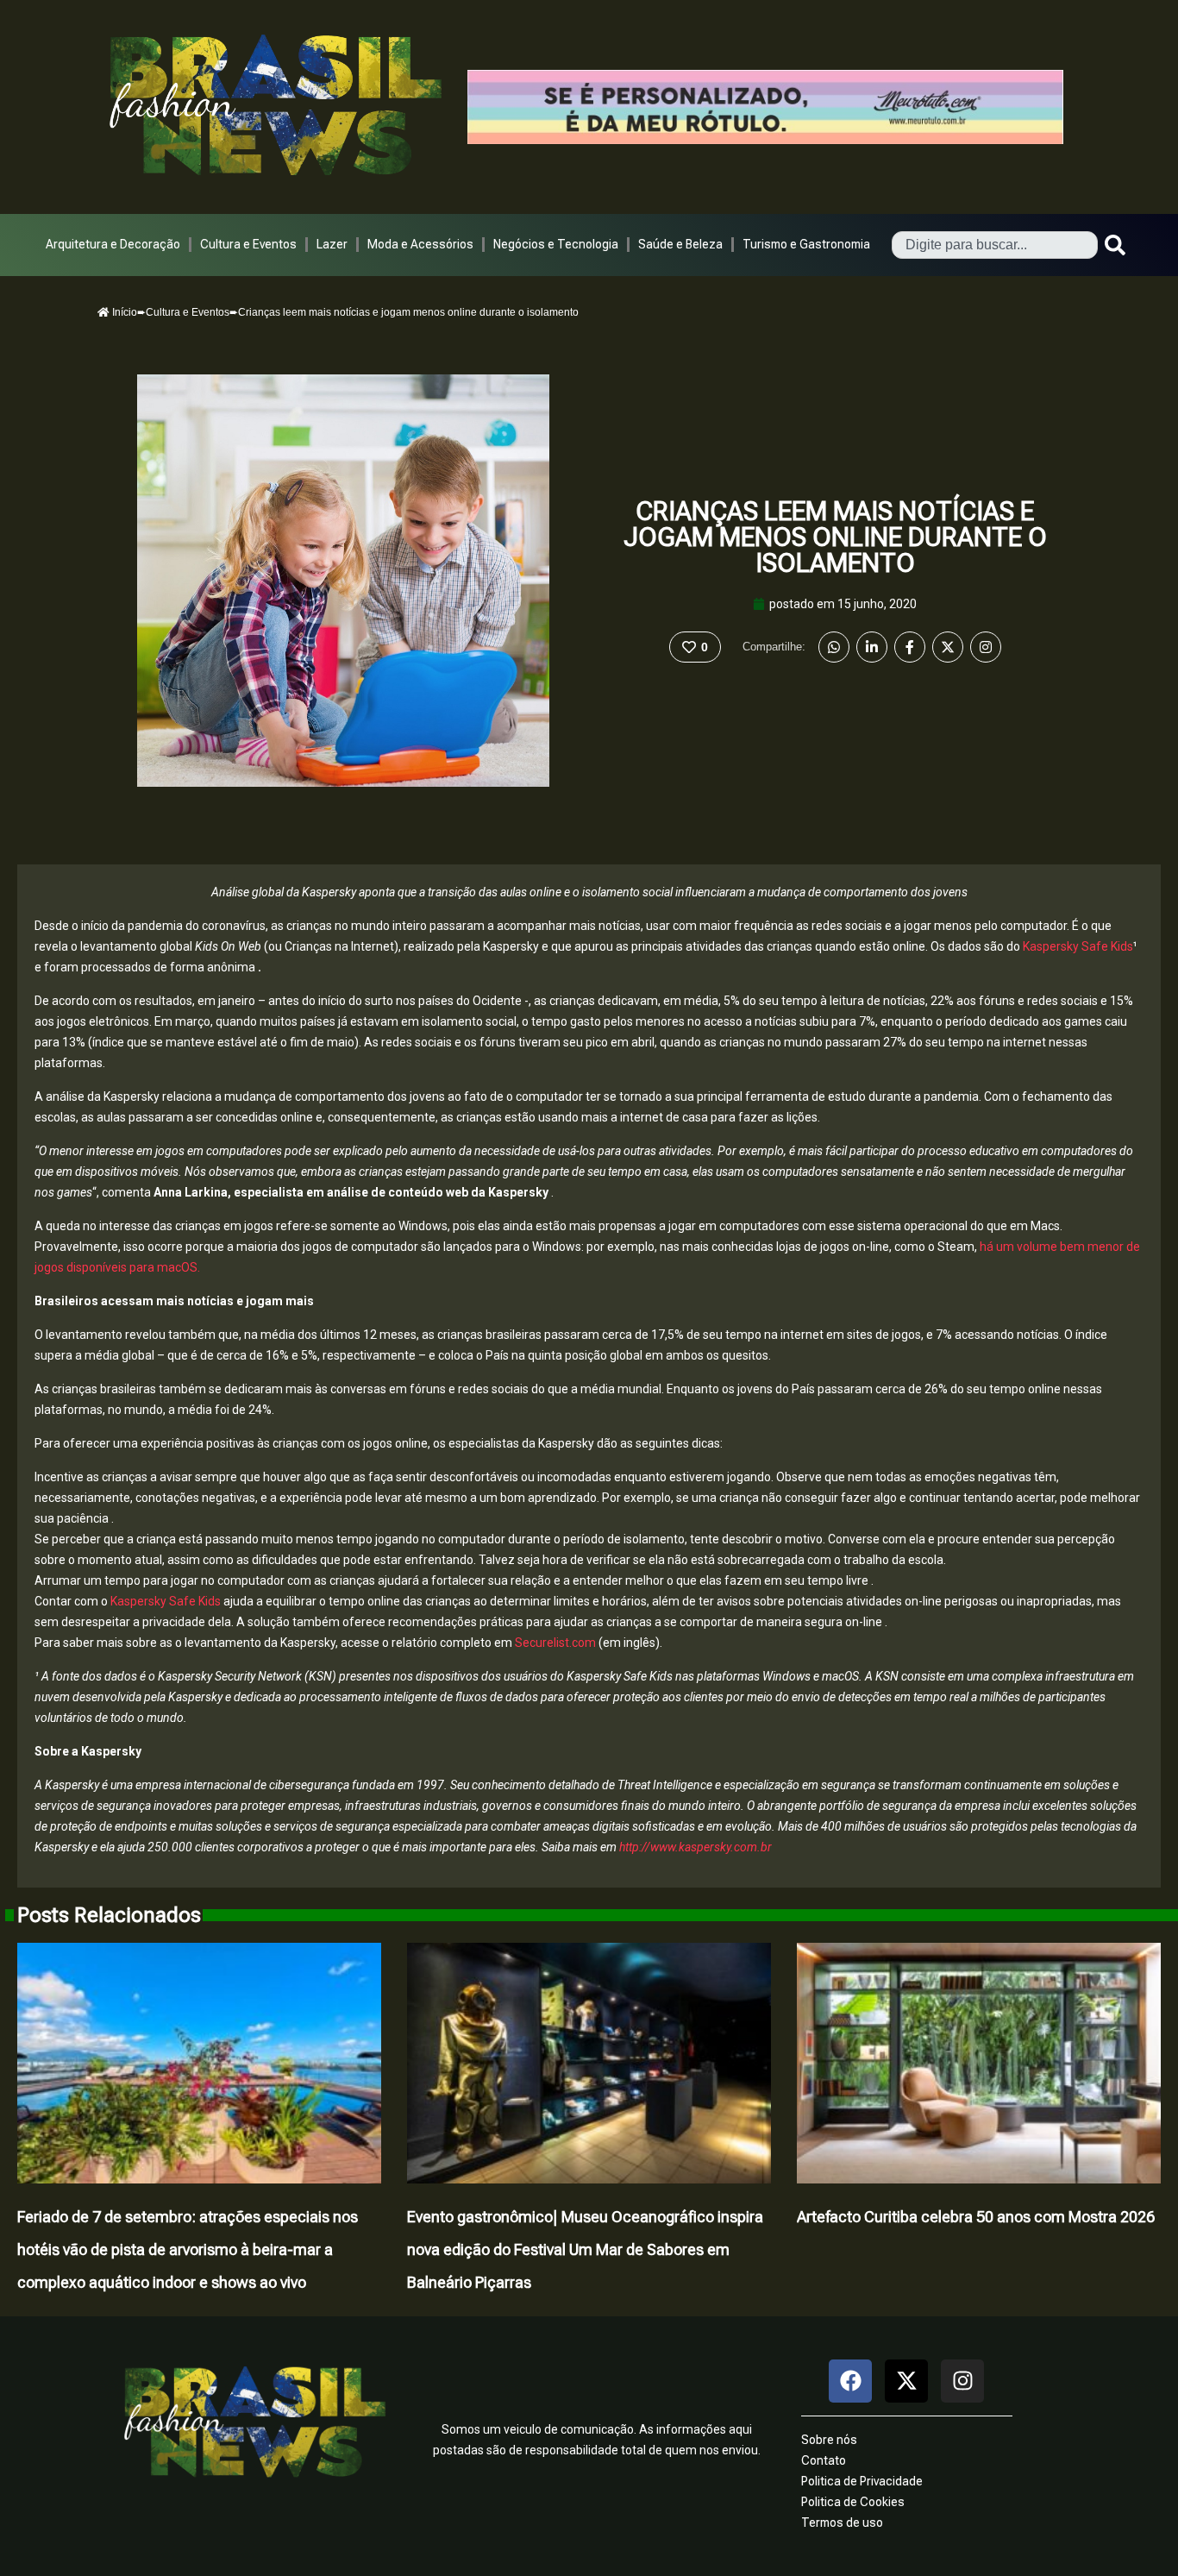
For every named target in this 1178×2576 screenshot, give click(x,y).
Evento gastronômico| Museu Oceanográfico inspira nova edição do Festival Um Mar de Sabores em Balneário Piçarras (585, 2249)
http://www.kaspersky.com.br (696, 1847)
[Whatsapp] (834, 647)
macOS (177, 1267)
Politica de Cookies (853, 2502)
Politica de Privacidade (862, 2481)
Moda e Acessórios (420, 244)
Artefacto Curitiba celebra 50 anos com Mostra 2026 (976, 2217)
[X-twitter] (906, 2381)
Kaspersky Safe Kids (1078, 946)
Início (123, 312)
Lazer (332, 244)
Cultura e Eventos (248, 244)
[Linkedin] (872, 647)
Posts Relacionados (109, 1915)
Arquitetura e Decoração (113, 244)
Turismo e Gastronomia (806, 244)
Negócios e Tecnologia (556, 244)
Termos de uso (842, 2523)
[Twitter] (948, 647)
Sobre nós (829, 2440)
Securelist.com (557, 1643)
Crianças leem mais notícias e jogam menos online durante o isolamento (835, 537)
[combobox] (995, 245)
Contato (824, 2460)
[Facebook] (910, 647)
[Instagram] (986, 647)
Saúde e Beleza (680, 244)
